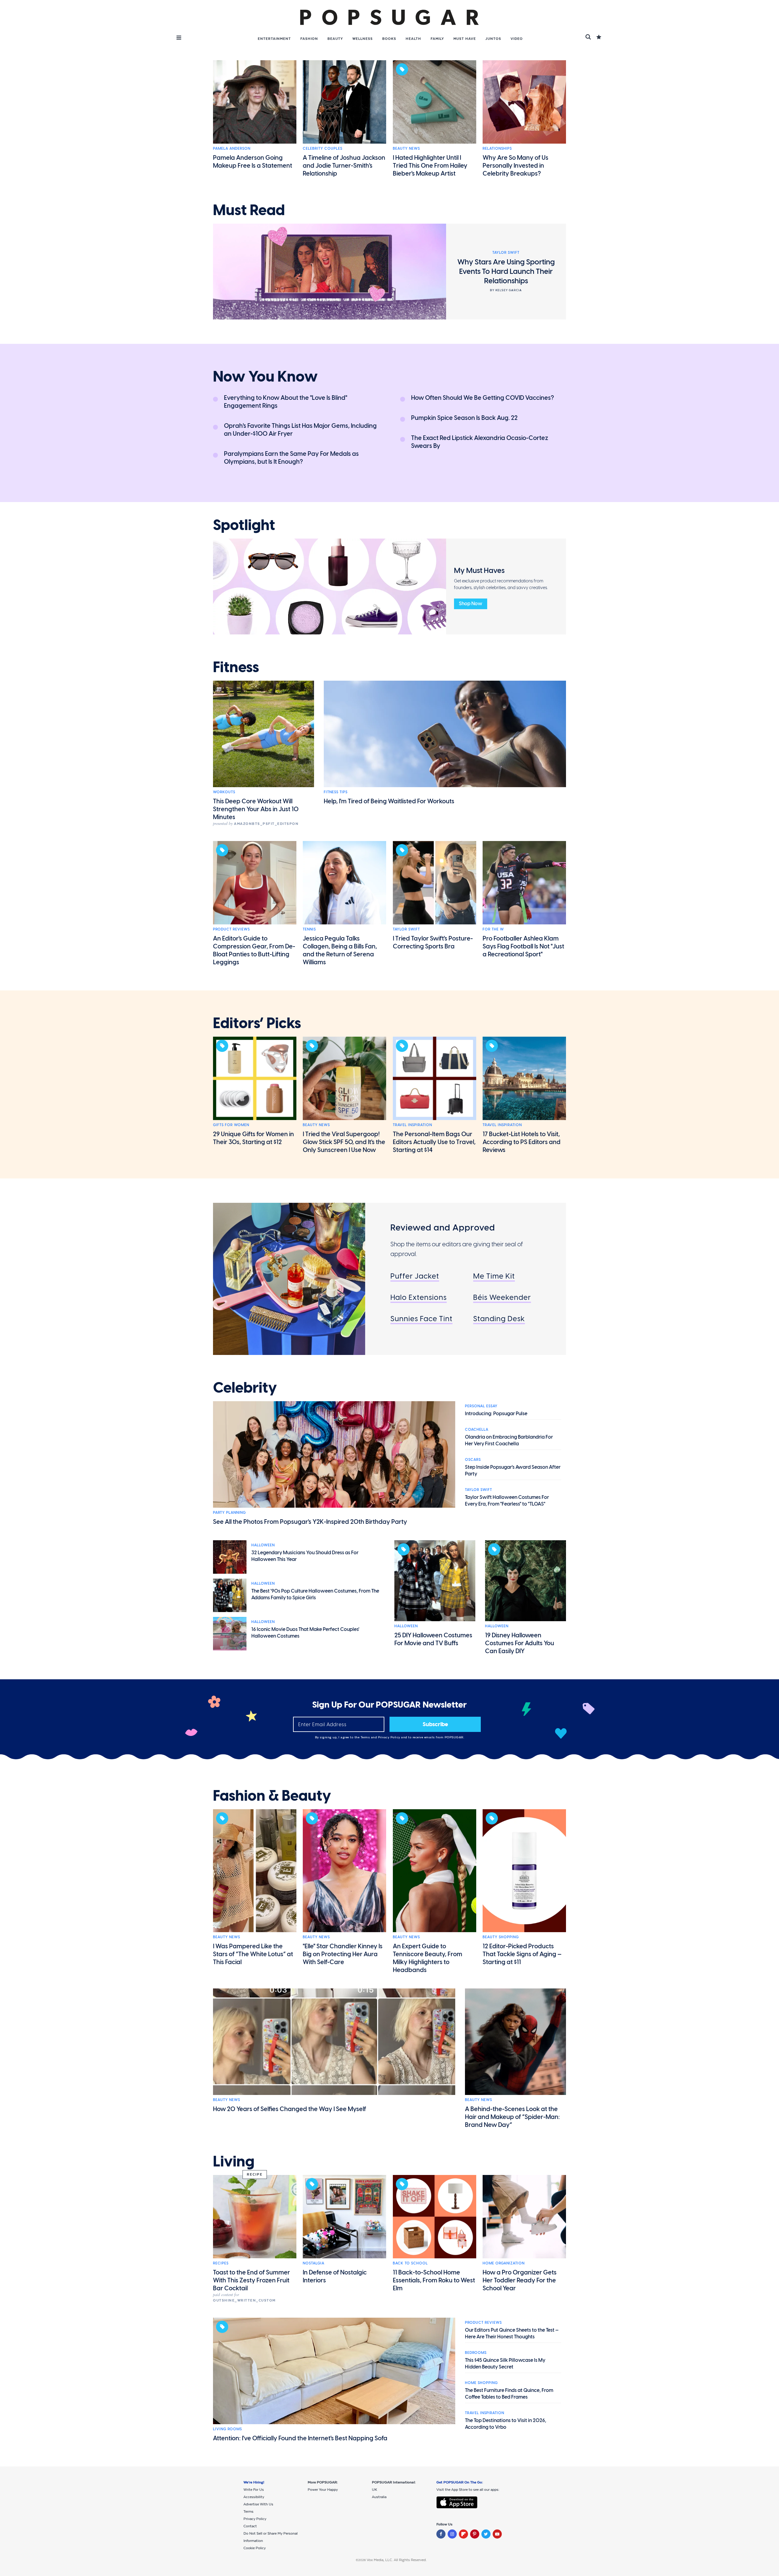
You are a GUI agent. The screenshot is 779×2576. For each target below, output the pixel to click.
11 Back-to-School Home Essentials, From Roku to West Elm (434, 2280)
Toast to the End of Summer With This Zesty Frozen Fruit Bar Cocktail (252, 2280)
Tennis (309, 929)
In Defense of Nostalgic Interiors (335, 2276)
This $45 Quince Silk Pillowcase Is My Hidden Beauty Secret (505, 2363)
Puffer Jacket (415, 1276)
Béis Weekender (502, 1297)
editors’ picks (257, 1023)
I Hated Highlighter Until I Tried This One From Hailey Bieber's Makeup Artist (430, 166)
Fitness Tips (336, 792)
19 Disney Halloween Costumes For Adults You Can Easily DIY (520, 1643)
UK (374, 2490)
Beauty (335, 39)
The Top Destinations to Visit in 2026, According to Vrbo (506, 2424)
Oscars (473, 1460)
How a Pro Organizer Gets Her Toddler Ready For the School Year (520, 2280)
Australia (379, 2497)
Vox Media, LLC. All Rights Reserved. (397, 2560)
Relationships (497, 148)
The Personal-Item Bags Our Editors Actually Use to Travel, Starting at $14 (434, 1142)
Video (517, 39)
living (234, 2162)
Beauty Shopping (501, 1937)
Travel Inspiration (412, 1125)
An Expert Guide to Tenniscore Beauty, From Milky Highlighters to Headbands (428, 1958)
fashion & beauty (272, 1796)
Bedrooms (476, 2353)
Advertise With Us (258, 2504)
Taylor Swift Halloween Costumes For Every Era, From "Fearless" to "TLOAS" (507, 1501)
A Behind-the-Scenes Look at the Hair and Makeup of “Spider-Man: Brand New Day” (512, 2117)
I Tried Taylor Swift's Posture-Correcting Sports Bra (433, 942)
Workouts (224, 792)
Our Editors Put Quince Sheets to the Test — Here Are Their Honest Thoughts (512, 2333)
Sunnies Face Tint (421, 1319)
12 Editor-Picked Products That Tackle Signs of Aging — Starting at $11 (522, 1954)
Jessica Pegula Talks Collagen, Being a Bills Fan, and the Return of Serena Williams (340, 950)
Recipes (221, 2263)
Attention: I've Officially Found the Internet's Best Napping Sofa (300, 2438)
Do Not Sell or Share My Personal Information (271, 2537)
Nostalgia (314, 2263)
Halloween (263, 1545)
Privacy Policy (390, 1737)
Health (413, 39)
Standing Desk (499, 1319)
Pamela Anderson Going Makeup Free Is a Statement (253, 162)
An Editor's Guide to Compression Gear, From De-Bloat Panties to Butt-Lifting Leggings (254, 950)
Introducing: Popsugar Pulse (496, 1414)
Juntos (493, 39)
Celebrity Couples (323, 148)
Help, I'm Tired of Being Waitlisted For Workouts (389, 801)
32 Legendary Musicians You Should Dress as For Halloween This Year (305, 1556)
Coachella (477, 1429)
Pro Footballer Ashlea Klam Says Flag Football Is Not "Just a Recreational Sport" (523, 946)
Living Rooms (227, 2429)
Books (389, 39)
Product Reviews (231, 929)
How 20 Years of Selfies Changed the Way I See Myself (290, 2109)
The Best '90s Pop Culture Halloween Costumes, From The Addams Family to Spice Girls (315, 1594)
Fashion (309, 39)
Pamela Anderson (232, 148)
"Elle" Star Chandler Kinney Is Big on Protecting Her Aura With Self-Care (343, 1954)
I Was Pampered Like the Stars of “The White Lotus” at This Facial (253, 1954)
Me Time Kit (494, 1276)
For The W (493, 929)
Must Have (465, 39)
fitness (236, 667)
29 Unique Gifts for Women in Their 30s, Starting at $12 (253, 1138)
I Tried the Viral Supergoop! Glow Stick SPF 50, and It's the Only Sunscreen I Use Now (344, 1142)
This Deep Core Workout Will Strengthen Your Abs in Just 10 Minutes (256, 809)
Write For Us (254, 2490)
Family (437, 39)
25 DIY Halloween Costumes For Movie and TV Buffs (433, 1639)
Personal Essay (481, 1406)
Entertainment (274, 39)
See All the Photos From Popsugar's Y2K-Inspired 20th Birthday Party (310, 1522)
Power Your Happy (323, 2490)
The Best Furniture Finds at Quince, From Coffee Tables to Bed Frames (509, 2394)
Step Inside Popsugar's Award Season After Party (513, 1470)
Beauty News (406, 148)
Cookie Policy (255, 2548)
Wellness (363, 39)
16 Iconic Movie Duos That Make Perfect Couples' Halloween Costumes (305, 1633)
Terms (366, 1737)
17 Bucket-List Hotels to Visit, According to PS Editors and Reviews (522, 1142)
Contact (250, 2526)
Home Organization (504, 2263)
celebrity (245, 1388)
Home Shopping (481, 2383)
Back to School (410, 2263)
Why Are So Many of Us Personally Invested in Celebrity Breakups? (515, 166)
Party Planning (229, 1513)
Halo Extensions (419, 1297)
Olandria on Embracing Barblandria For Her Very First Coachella (509, 1440)
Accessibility (254, 2497)
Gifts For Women (231, 1125)
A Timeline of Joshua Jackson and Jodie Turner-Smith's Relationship (344, 166)
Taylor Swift (406, 929)
